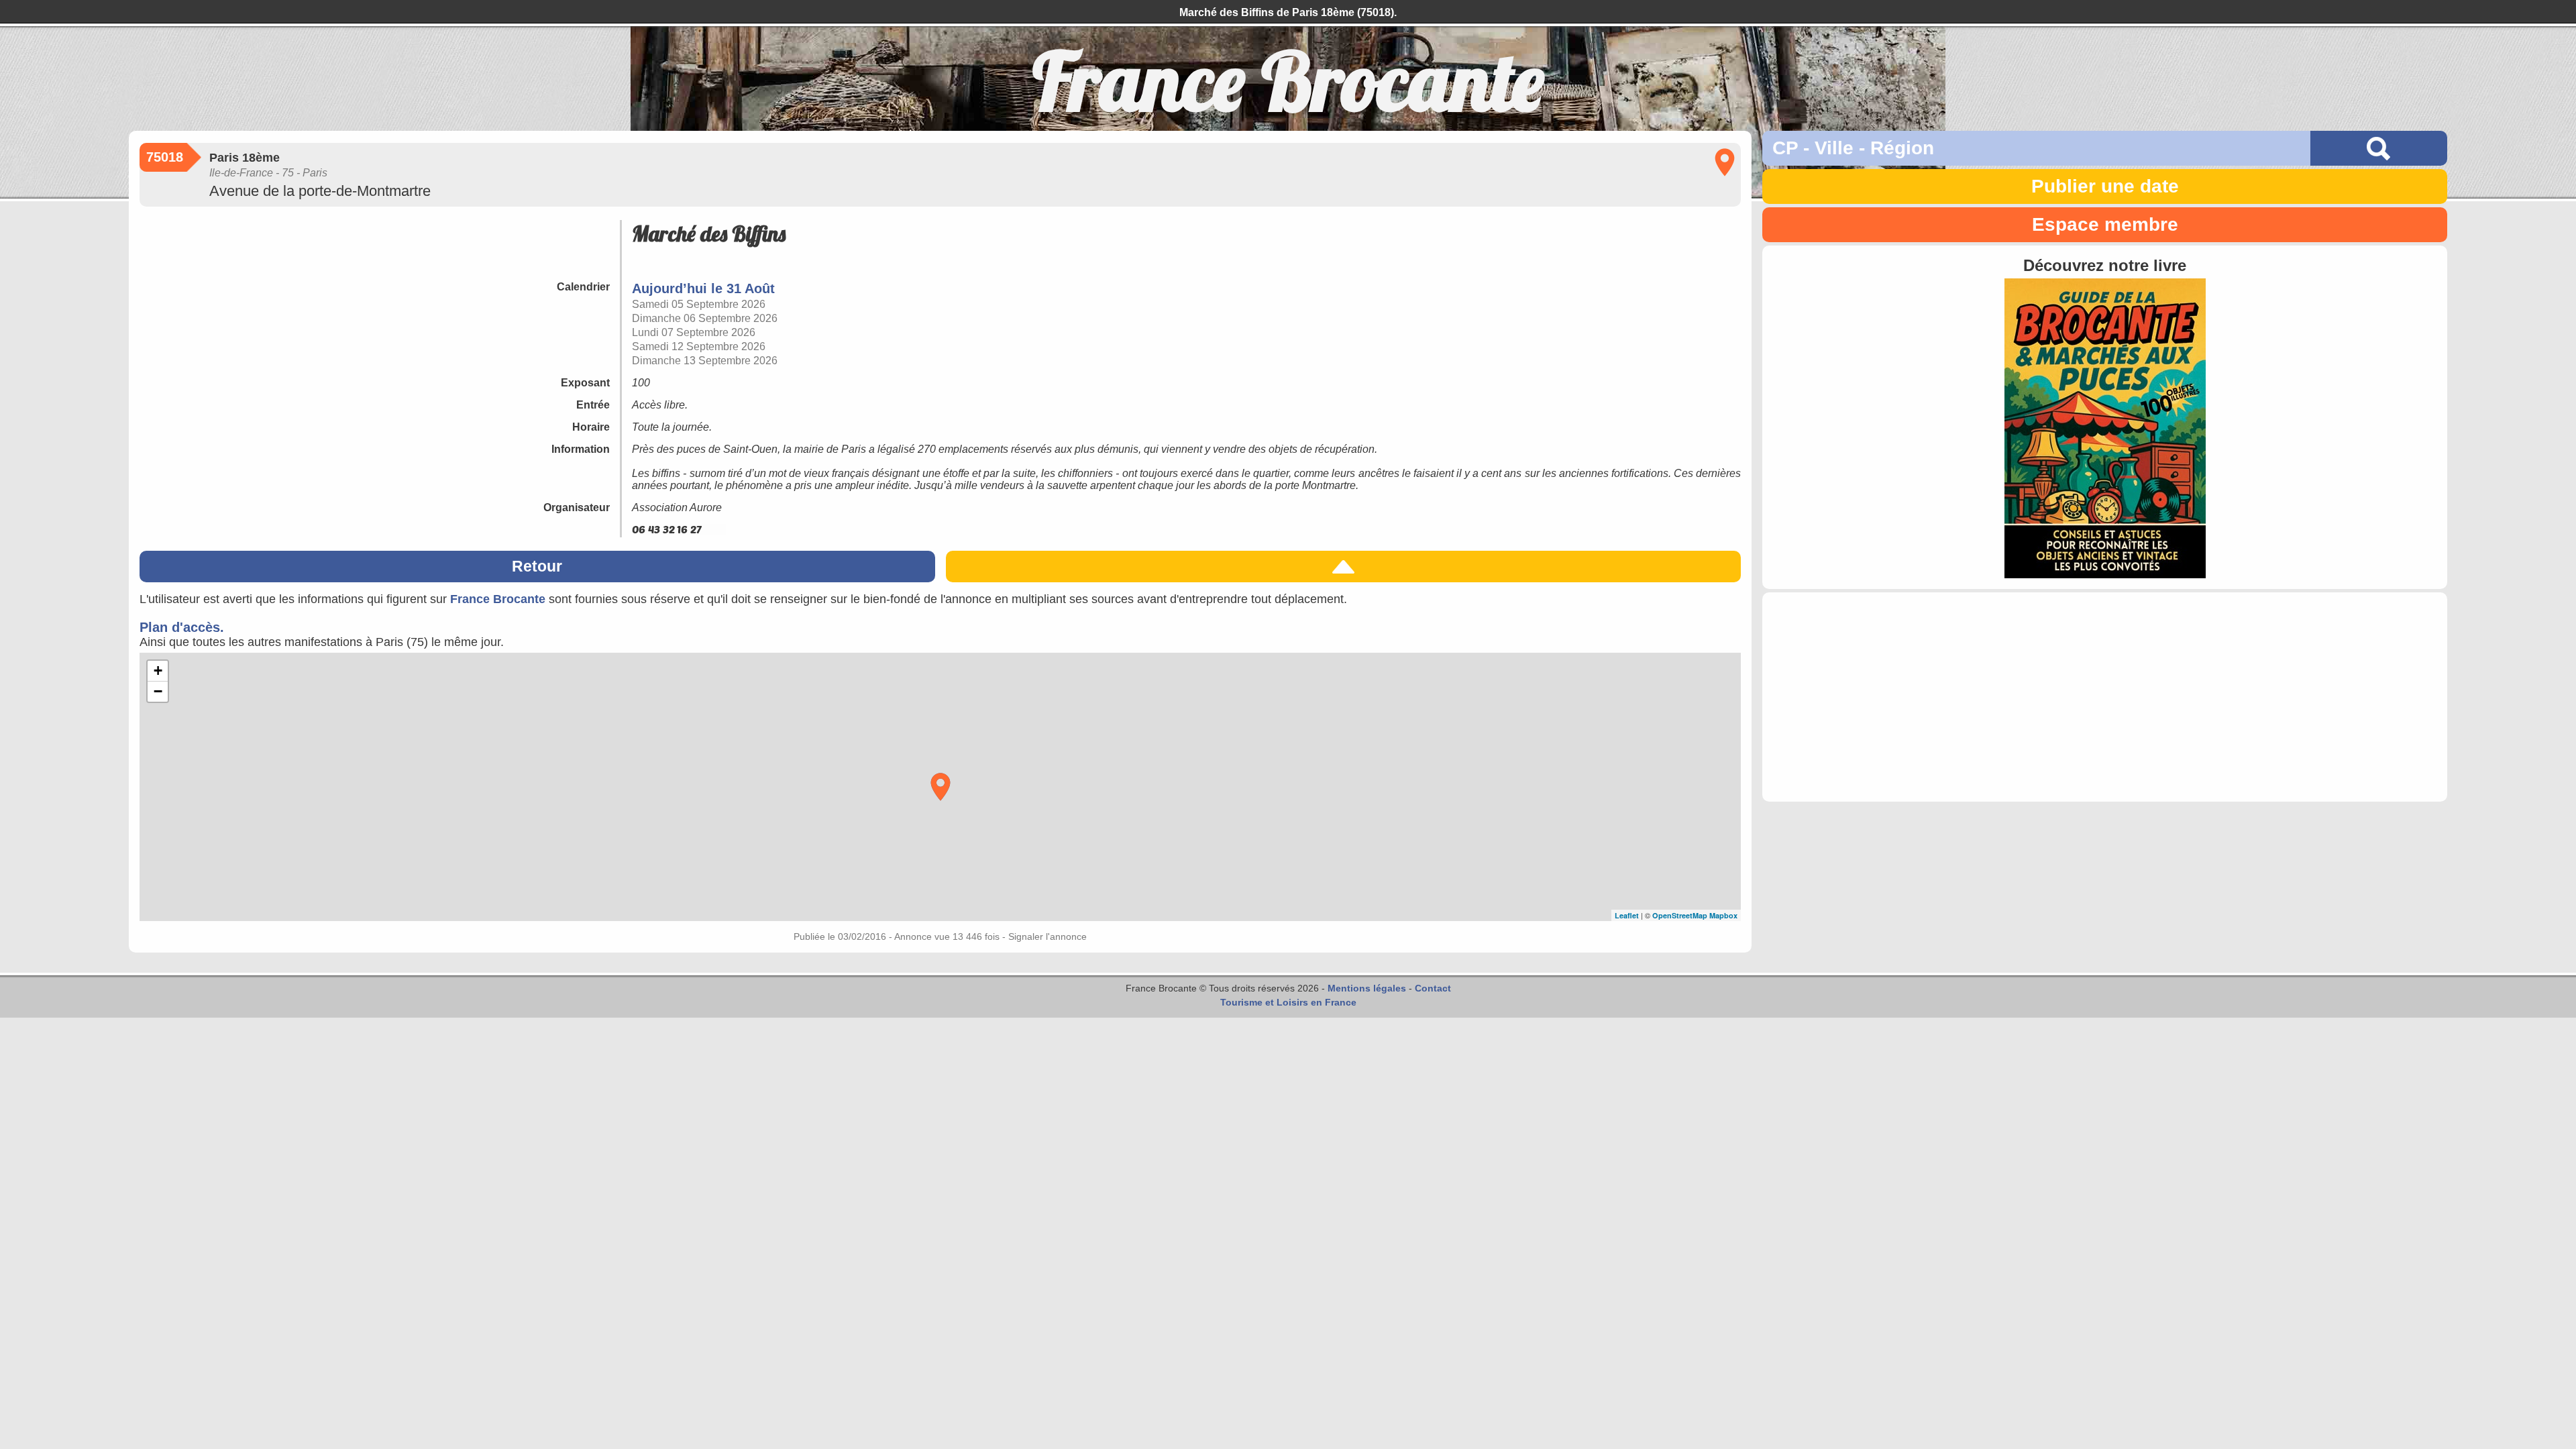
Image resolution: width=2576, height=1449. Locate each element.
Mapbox (1723, 915)
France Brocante (498, 599)
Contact (1433, 988)
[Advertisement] (2105, 697)
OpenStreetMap (1680, 915)
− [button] (158, 691)
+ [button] (158, 670)
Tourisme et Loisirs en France (1288, 1002)
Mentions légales (1367, 988)
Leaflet (1627, 915)
